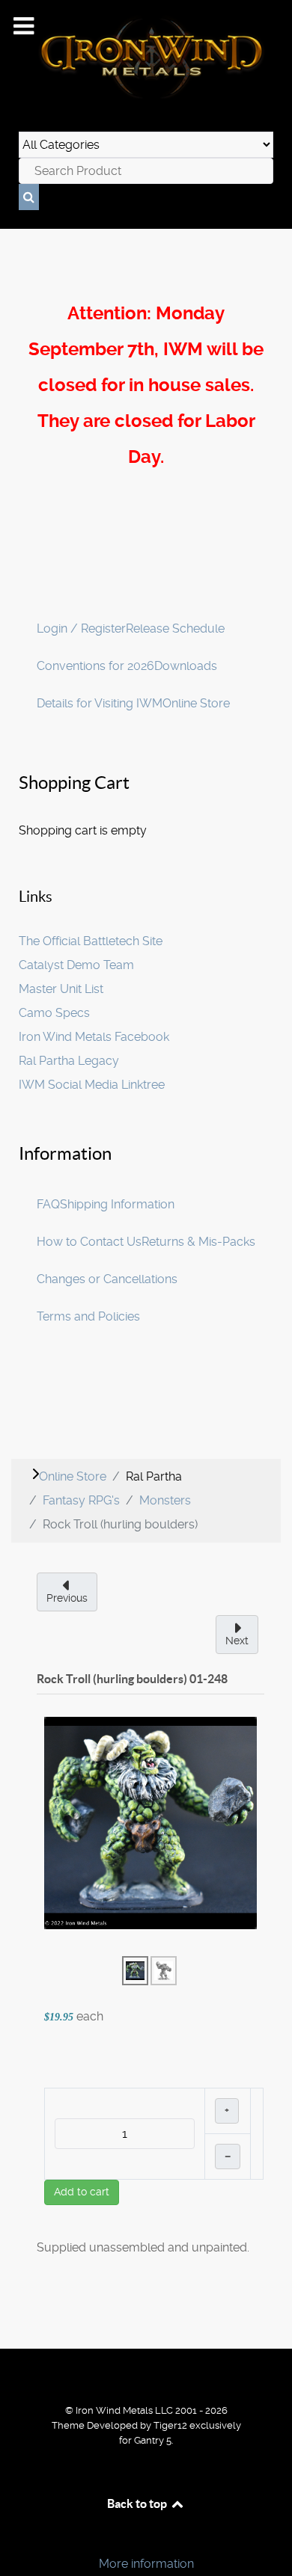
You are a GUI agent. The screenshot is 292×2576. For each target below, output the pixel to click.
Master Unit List (61, 989)
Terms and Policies (88, 1316)
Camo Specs (54, 1013)
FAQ (48, 1204)
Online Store (196, 703)
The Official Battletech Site (91, 941)
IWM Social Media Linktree (92, 1085)
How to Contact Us (89, 1242)
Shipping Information (117, 1204)
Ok (16, 2538)
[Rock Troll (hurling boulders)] (150, 1822)
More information (146, 2564)
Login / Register (81, 628)
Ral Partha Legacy (69, 1061)
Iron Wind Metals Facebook (94, 1037)
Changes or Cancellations (107, 1279)
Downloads (186, 666)
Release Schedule (175, 628)
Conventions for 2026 (95, 666)
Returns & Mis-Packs (198, 1242)
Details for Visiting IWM (100, 703)
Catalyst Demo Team (76, 965)
